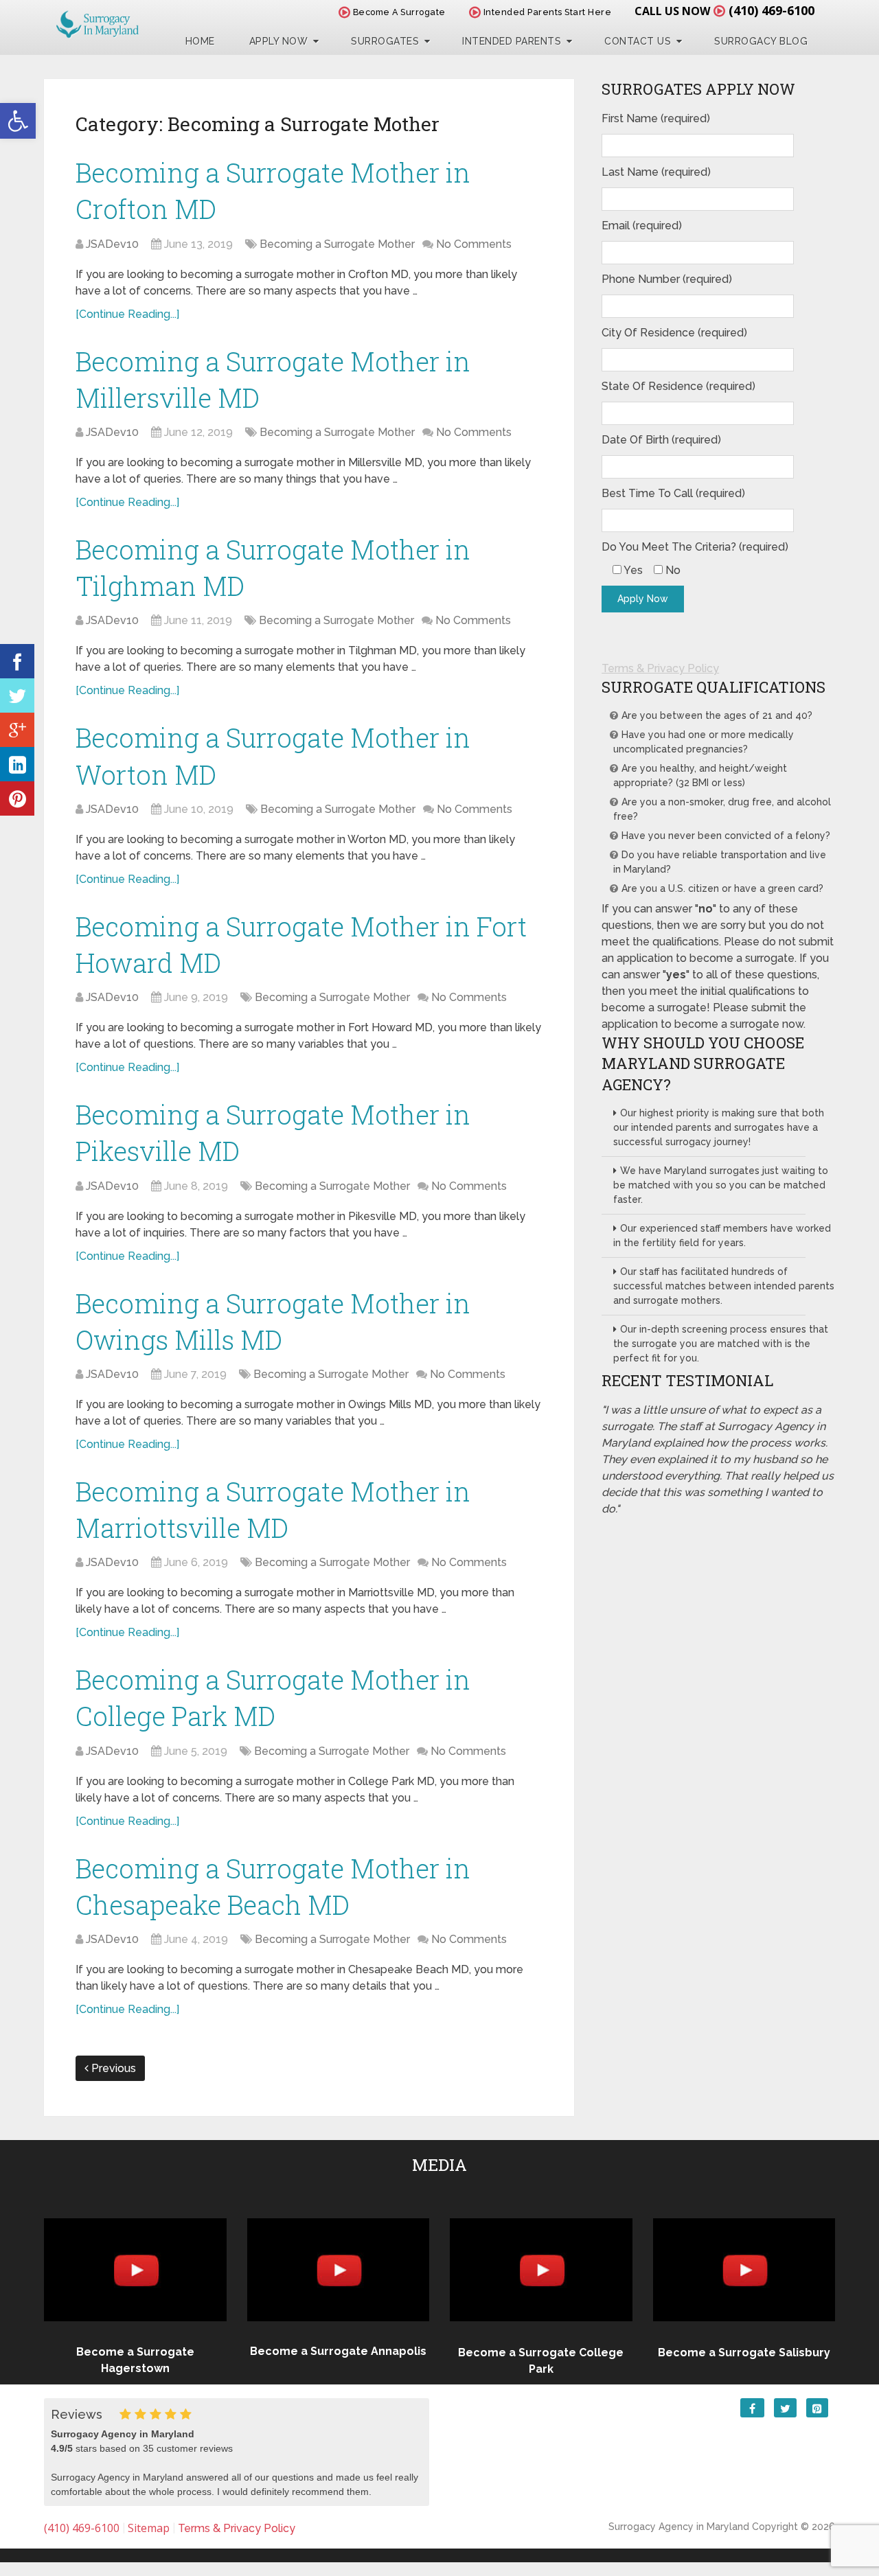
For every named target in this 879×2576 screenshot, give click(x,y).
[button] (18, 121)
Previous (112, 2068)
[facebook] (17, 661)
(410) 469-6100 (772, 10)
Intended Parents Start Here (546, 12)
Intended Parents (512, 41)
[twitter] (17, 695)
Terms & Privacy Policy (660, 668)
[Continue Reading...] (127, 314)
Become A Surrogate (398, 12)
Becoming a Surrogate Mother (337, 244)
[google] (17, 730)
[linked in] (17, 764)
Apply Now (279, 41)
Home (200, 41)
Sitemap (149, 2528)
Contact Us (638, 41)
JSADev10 (112, 244)
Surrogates (385, 41)
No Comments (474, 244)
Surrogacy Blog (761, 41)
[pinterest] (17, 798)
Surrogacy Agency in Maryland (679, 2527)
